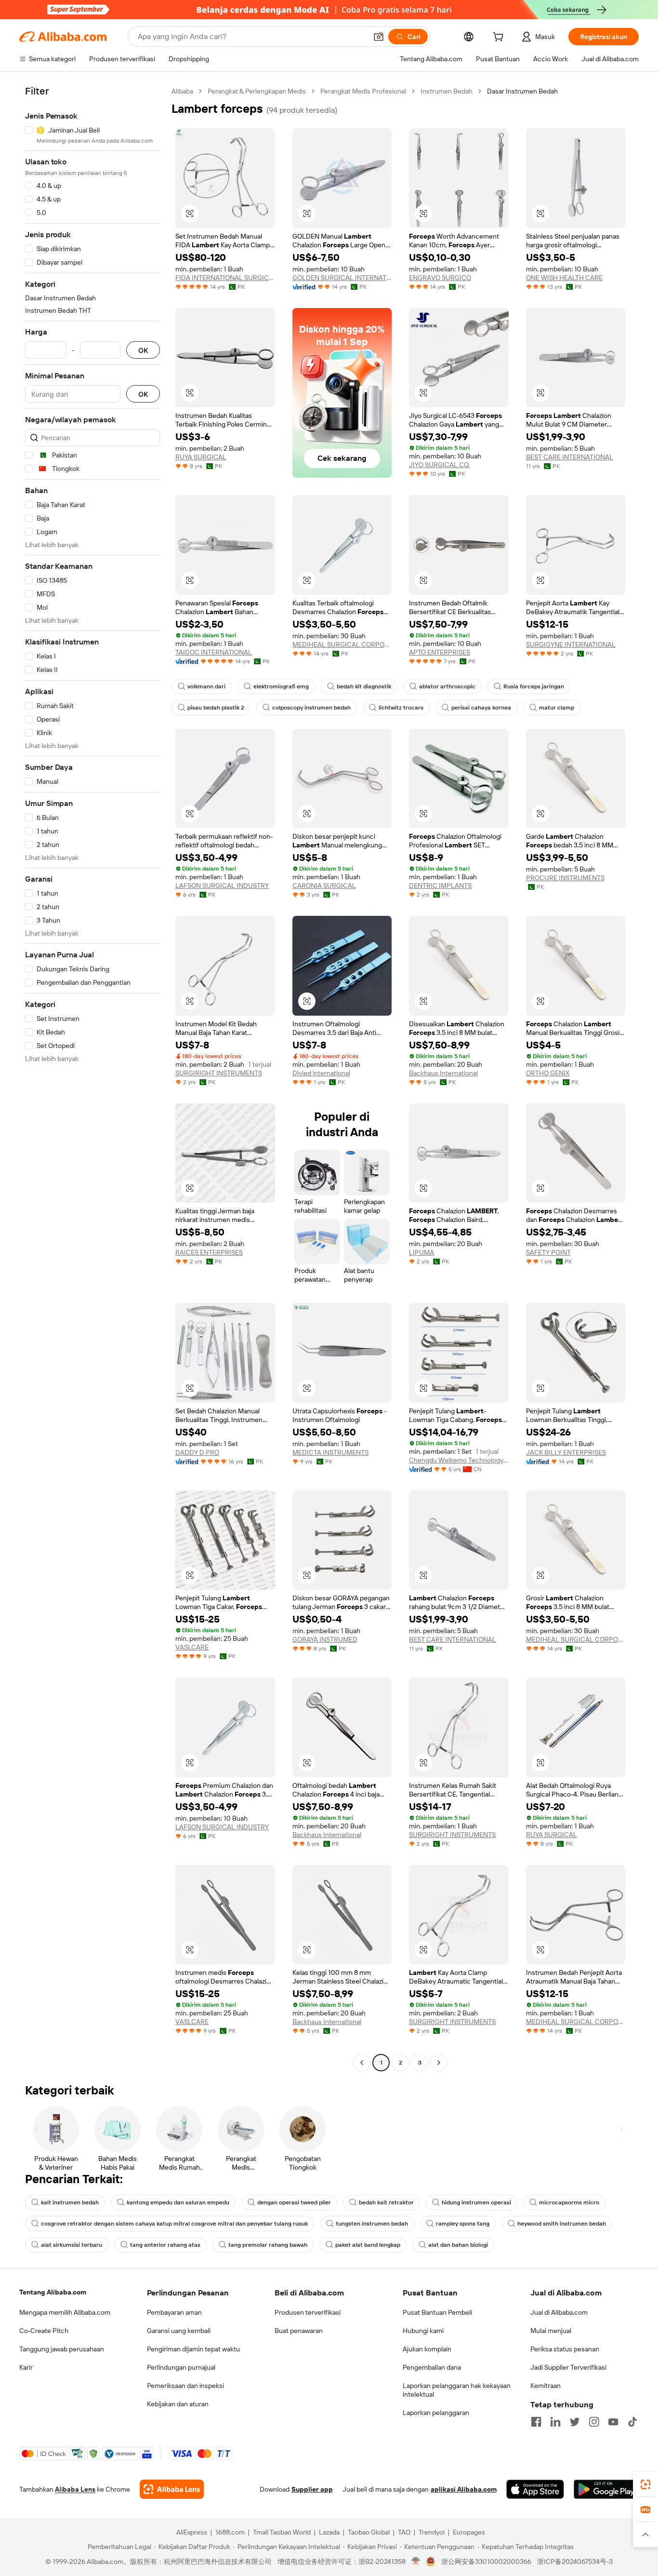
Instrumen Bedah (447, 91)
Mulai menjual (551, 2331)
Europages (469, 2532)
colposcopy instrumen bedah (311, 708)
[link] (645, 2484)
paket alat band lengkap (368, 2245)
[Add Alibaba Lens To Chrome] (172, 2489)
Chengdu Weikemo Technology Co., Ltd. (459, 1460)
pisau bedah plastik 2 (216, 708)
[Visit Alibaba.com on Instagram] (594, 2422)
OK (143, 350)
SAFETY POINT (548, 1252)
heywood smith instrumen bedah (562, 2224)
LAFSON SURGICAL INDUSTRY (222, 885)
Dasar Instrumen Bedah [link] (522, 91)
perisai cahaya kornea (481, 708)
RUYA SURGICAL (201, 457)
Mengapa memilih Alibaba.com (65, 2312)
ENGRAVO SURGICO (440, 278)
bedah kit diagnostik (364, 686)
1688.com (230, 2532)
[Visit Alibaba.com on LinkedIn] (555, 2422)
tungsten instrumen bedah (372, 2224)
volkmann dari (206, 686)
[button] (379, 37)
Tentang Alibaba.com (53, 2292)
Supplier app (312, 2489)
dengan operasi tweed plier (294, 2202)
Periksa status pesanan (565, 2349)
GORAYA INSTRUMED (325, 1639)
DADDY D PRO (197, 1452)
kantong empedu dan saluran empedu (178, 2202)
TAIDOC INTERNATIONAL (214, 652)
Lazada (329, 2532)
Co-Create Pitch (44, 2331)
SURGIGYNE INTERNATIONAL (571, 644)
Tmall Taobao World (282, 2532)
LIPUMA (421, 1252)
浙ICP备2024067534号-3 (575, 2562)
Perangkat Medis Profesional (363, 91)
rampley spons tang (463, 2224)
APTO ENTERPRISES (440, 652)
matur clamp (557, 708)
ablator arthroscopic (447, 686)
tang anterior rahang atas (165, 2245)
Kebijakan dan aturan (178, 2404)
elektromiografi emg (281, 686)
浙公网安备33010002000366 (486, 2562)
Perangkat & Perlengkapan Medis (257, 91)
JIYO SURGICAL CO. (439, 465)
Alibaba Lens (75, 2489)
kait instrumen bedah (70, 2202)
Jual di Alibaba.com (559, 2312)
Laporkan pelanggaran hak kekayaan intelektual (457, 2390)
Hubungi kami (423, 2331)
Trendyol (432, 2532)
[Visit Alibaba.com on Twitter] (575, 2422)
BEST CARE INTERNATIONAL (570, 457)
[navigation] (92, 1078)
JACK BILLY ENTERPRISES (566, 1452)
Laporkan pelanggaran (436, 2413)
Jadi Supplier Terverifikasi (568, 2367)
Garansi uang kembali (179, 2331)
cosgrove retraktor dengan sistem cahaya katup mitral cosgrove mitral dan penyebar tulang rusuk (174, 2224)
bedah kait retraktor (386, 2202)
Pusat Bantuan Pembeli (437, 2312)
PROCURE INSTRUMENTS (565, 878)
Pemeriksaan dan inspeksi (185, 2386)
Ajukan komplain (427, 2349)
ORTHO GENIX (548, 1073)
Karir (26, 2367)
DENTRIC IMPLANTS (440, 885)
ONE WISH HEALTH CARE (564, 278)
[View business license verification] (416, 2562)
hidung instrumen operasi (476, 2202)
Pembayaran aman (174, 2312)
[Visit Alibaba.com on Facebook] (536, 2422)
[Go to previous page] (362, 2063)
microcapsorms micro (569, 2202)
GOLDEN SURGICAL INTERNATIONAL (342, 278)
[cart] (500, 38)
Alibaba (182, 91)
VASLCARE (192, 1647)
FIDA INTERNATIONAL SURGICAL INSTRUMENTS (225, 278)
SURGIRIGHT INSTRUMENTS (219, 1073)
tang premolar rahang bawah (268, 2245)
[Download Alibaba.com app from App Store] (535, 2489)
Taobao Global (369, 2532)
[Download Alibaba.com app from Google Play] (606, 2489)
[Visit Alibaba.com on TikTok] (632, 2422)
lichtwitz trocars (401, 708)
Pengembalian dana (432, 2367)
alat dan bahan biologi (458, 2245)
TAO (404, 2532)
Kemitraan (546, 2386)
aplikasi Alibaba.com (464, 2489)
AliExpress (192, 2532)
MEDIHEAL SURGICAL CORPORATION (342, 644)
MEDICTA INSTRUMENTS (330, 1452)
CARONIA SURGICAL (324, 885)
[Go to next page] (439, 2063)
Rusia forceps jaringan (534, 686)
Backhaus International (443, 1073)
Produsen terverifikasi (308, 2312)
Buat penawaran (299, 2331)
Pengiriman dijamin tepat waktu (193, 2349)
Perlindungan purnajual (181, 2367)
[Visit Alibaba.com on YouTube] (613, 2422)
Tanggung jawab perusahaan (62, 2349)
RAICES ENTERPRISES (209, 1252)
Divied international (321, 1073)
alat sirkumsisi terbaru (72, 2245)
